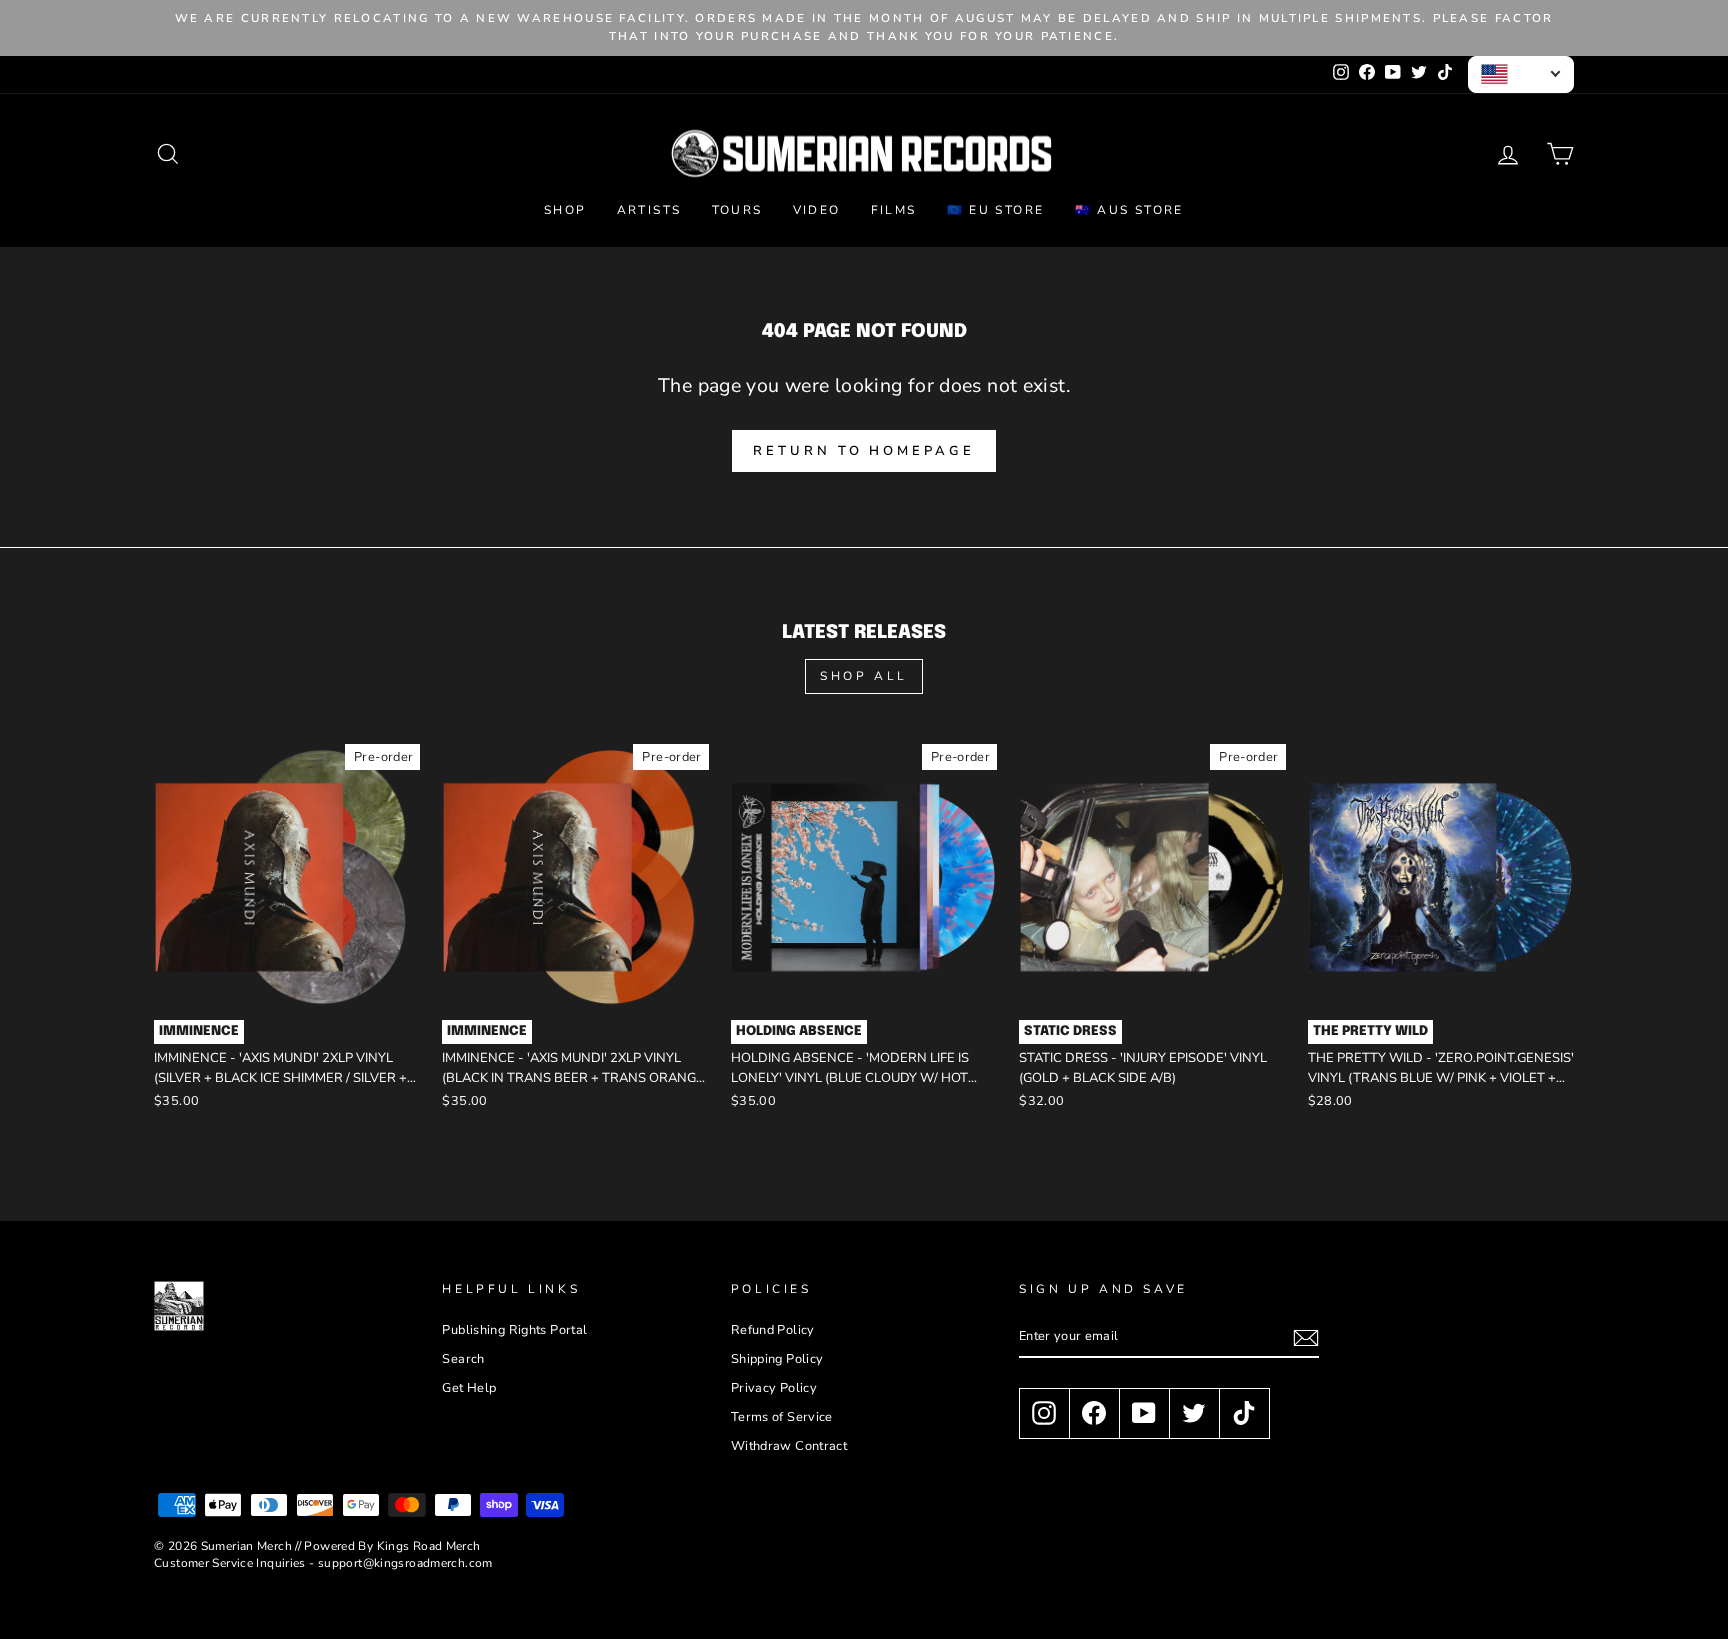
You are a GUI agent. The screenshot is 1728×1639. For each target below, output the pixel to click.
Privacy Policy (774, 1388)
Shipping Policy (777, 1359)
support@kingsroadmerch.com (405, 1563)
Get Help (469, 1388)
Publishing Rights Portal (514, 1330)
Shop (565, 210)
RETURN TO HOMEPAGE (863, 451)
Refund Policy (773, 1330)
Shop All (864, 676)
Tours (737, 210)
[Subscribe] (1306, 1338)
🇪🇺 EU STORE (996, 210)
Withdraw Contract (789, 1446)
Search (463, 1359)
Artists (649, 210)
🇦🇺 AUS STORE (1129, 210)
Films (894, 210)
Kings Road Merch (429, 1546)
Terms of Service (782, 1417)
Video (817, 210)
